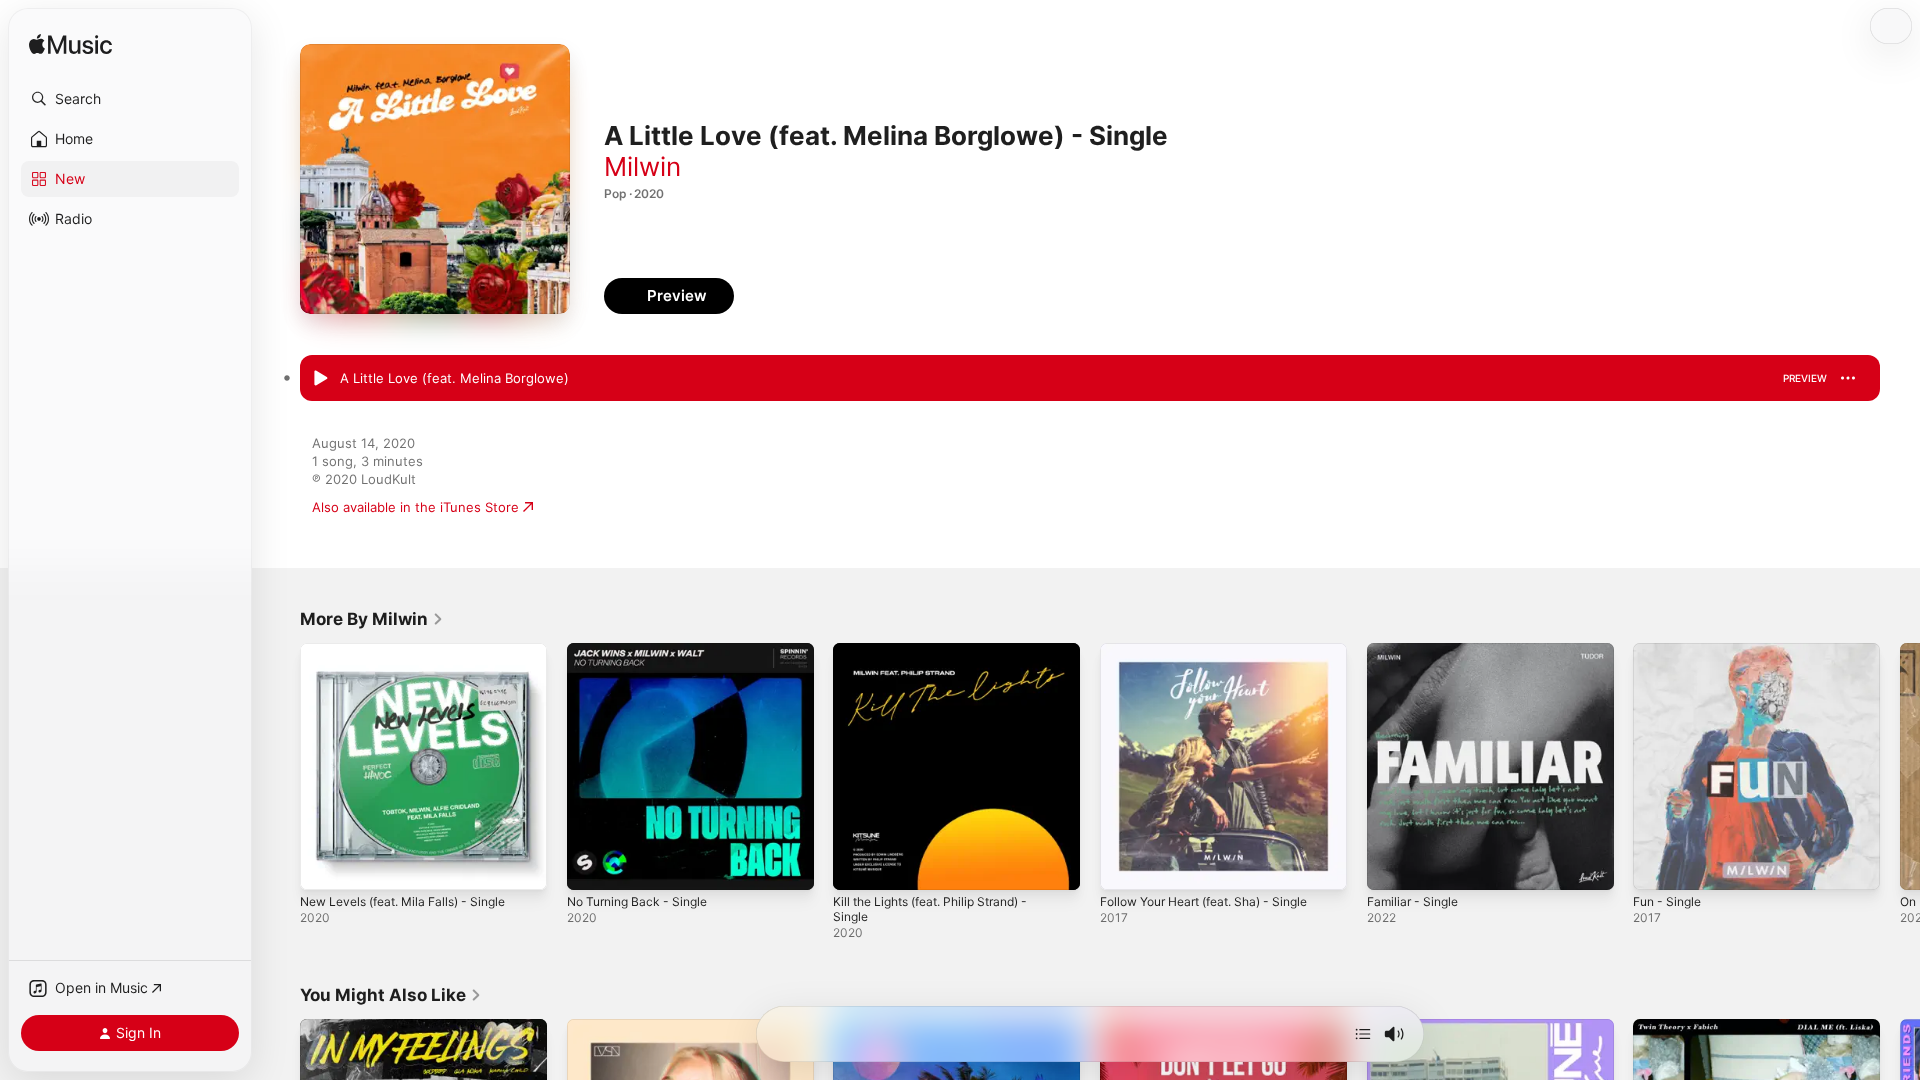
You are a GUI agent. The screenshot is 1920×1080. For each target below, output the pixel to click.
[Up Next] (1363, 1034)
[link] (372, 619)
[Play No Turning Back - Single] (592, 865)
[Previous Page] (280, 766)
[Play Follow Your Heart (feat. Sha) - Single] (1125, 865)
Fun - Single (1671, 651)
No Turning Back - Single (644, 651)
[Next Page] (1900, 766)
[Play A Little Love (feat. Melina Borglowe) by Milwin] (320, 379)
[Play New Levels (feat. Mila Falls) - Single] (325, 865)
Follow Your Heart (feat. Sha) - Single (1217, 651)
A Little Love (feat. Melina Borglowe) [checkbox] (454, 378)
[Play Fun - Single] (1658, 865)
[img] (70, 45)
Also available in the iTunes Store (415, 507)
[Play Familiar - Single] (1392, 865)
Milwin (642, 166)
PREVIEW (1805, 378)
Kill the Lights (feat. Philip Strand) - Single (942, 659)
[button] (130, 99)
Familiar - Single (1416, 651)
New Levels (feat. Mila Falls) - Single (414, 651)
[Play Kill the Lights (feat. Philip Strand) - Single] (858, 865)
